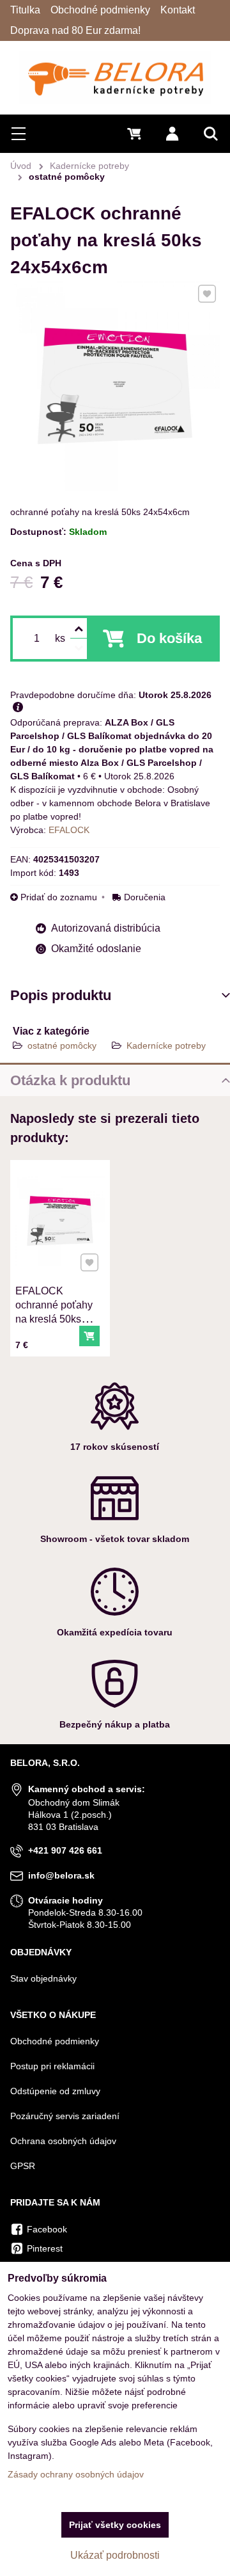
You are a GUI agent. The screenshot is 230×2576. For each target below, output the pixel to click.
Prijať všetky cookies (115, 2525)
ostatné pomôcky (62, 1046)
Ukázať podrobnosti (115, 2555)
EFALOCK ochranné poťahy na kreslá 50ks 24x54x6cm (54, 1312)
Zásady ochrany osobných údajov (76, 2474)
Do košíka (169, 638)
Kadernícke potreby (166, 1046)
